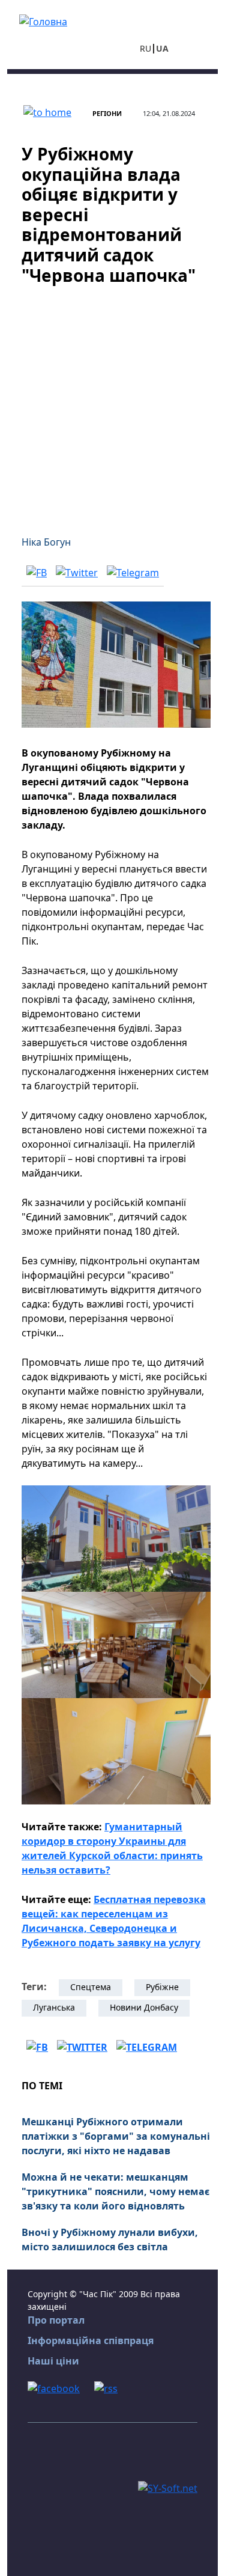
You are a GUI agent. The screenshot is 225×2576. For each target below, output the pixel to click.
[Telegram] (133, 572)
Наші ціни (53, 2361)
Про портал (56, 2320)
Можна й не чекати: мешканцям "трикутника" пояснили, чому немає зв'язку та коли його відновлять (115, 2191)
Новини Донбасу (144, 2007)
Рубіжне (162, 1987)
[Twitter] (77, 572)
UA (162, 48)
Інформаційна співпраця (91, 2340)
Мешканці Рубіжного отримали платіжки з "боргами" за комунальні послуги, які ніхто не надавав (116, 2136)
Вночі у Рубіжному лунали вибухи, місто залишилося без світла (110, 2240)
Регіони (107, 113)
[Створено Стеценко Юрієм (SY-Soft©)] (168, 2488)
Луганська (54, 2007)
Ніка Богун (46, 542)
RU (145, 48)
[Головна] (43, 20)
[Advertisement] (112, 403)
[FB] (37, 572)
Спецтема (91, 1987)
